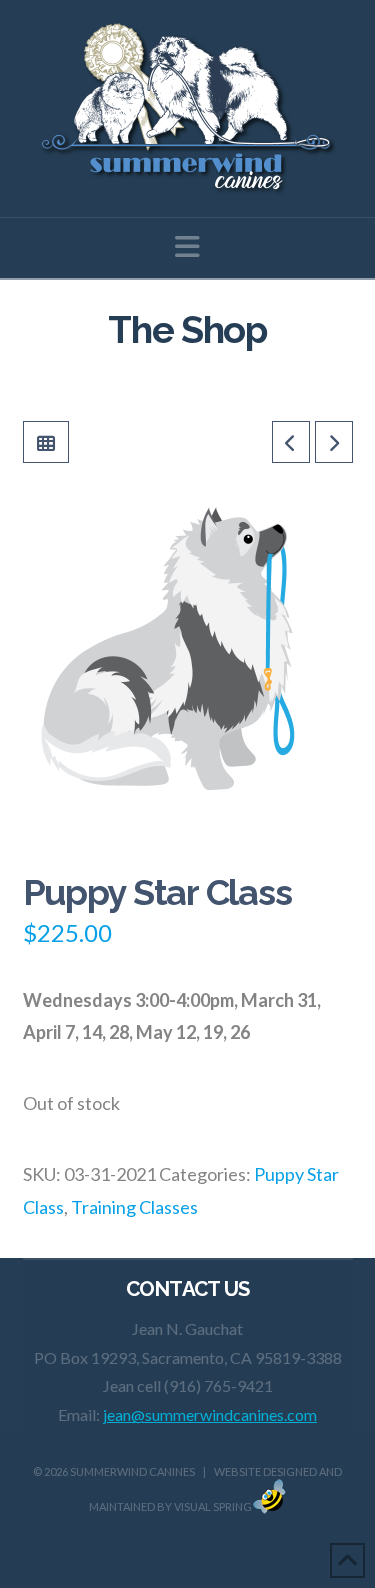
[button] (187, 246)
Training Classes (134, 1207)
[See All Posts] (46, 442)
